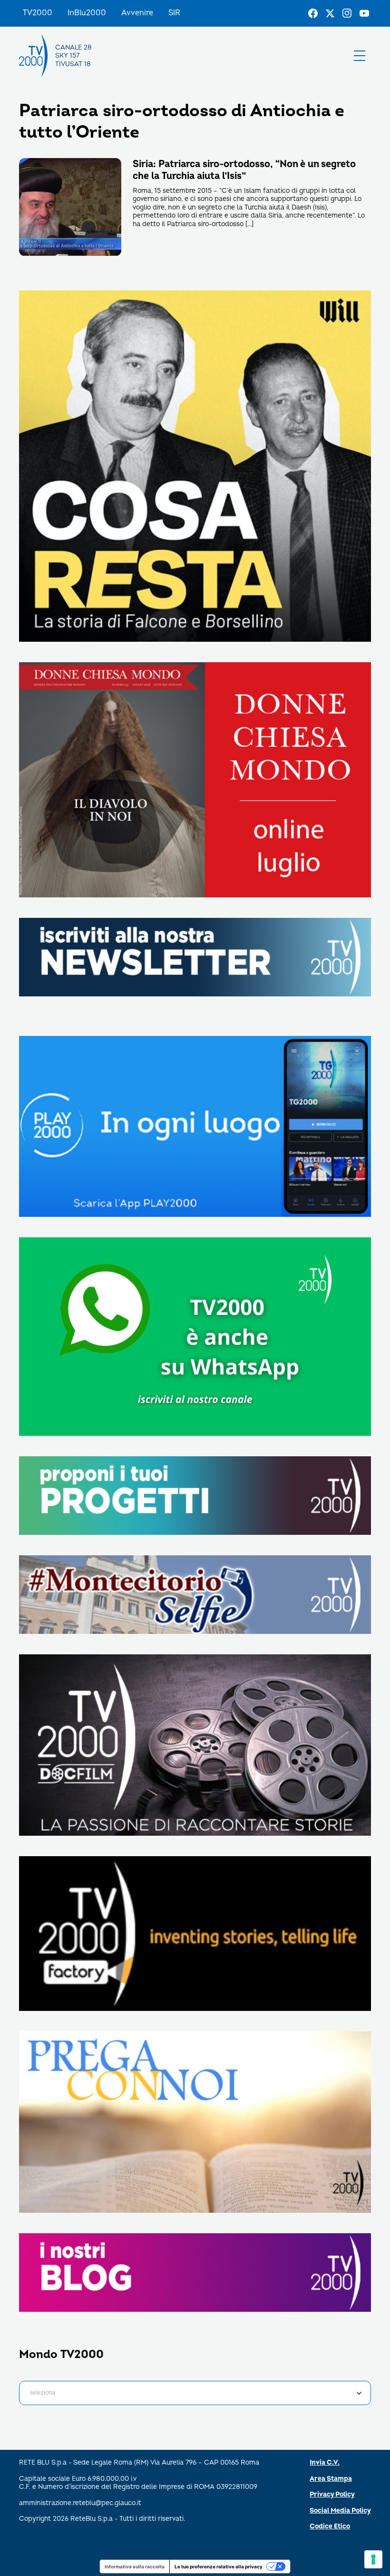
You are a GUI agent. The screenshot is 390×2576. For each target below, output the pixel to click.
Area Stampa (331, 2479)
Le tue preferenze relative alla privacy (219, 2566)
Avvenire (137, 13)
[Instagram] (347, 13)
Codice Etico (330, 2526)
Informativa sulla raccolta (135, 2566)
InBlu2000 (87, 13)
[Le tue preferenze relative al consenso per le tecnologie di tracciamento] (373, 2559)
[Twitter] (330, 13)
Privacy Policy (332, 2494)
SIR (174, 13)
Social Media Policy (340, 2511)
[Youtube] (364, 13)
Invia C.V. (325, 2462)
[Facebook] (313, 13)
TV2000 (38, 13)
